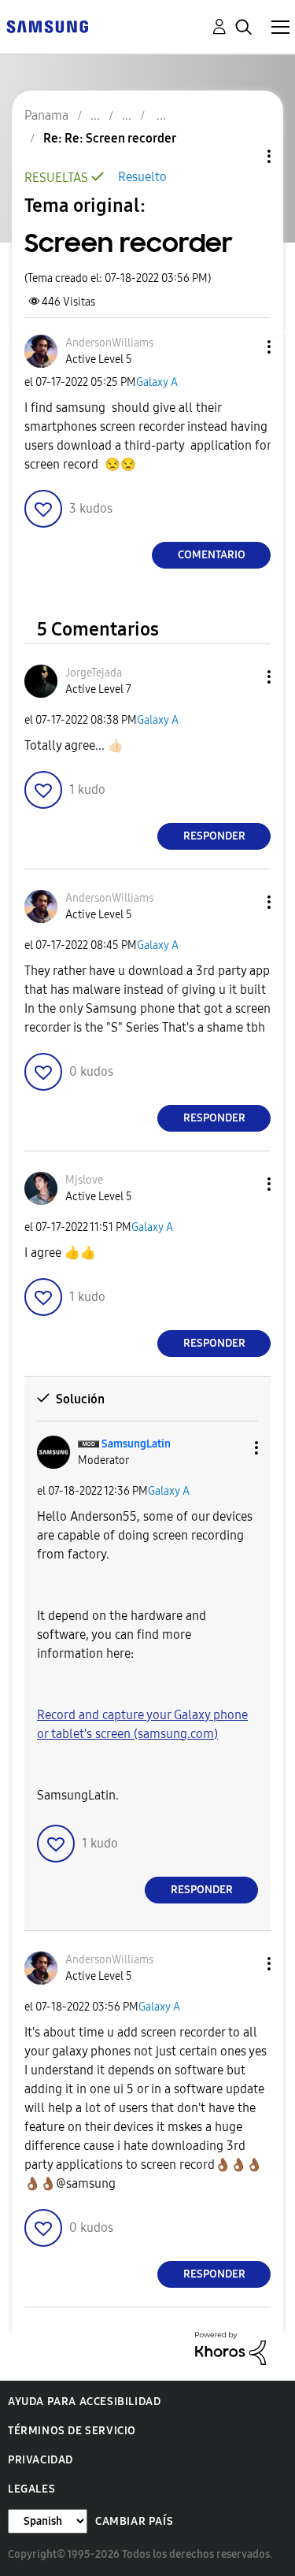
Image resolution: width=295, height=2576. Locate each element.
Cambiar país (134, 2521)
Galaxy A (157, 382)
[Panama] (47, 26)
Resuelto (142, 177)
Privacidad (41, 2460)
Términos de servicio (72, 2431)
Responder (214, 836)
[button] (243, 347)
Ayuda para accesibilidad (84, 2402)
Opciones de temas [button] (242, 156)
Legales (31, 2489)
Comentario (212, 555)
